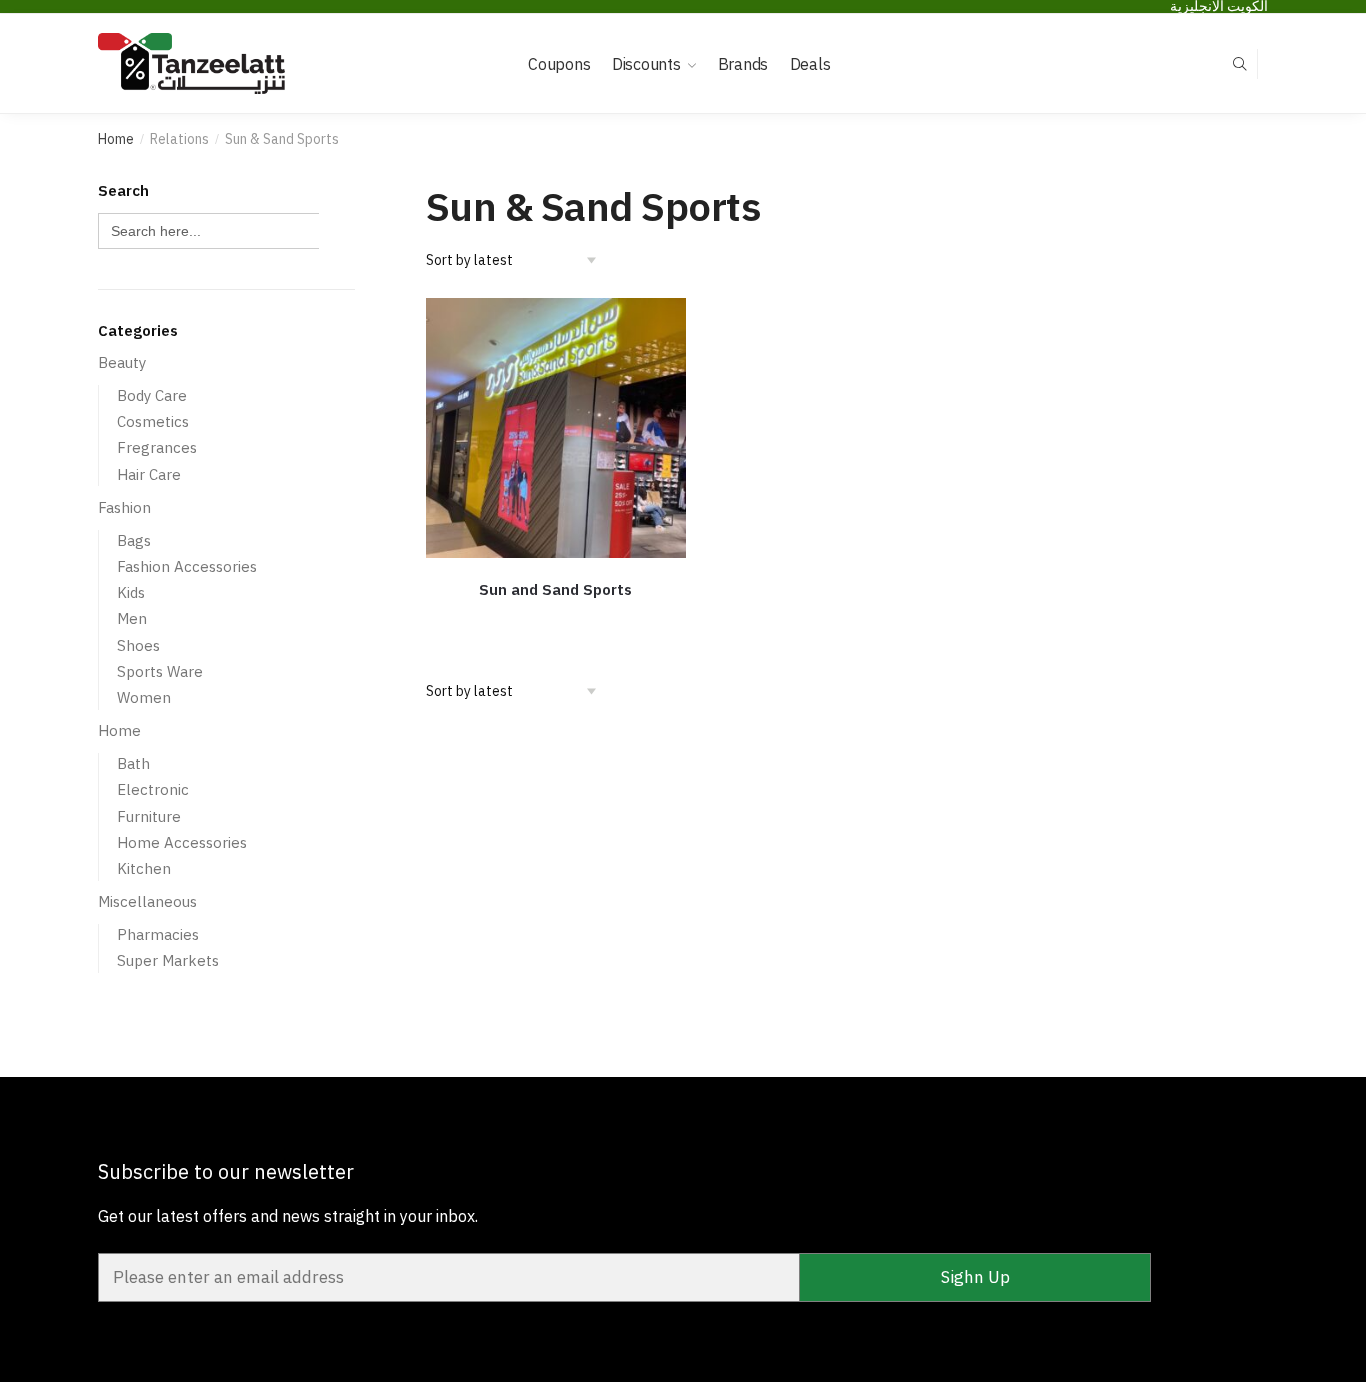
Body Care (152, 395)
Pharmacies (158, 934)
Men (132, 618)
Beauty (122, 362)
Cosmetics (153, 421)
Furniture (149, 816)
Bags (134, 540)
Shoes (138, 645)
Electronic (153, 789)
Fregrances (157, 447)
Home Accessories (182, 842)
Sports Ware (160, 671)
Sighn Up (975, 1277)
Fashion (124, 507)
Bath (133, 763)
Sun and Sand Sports (555, 589)
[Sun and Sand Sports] (556, 428)
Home (116, 139)
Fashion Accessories (187, 566)
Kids (131, 592)
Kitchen (144, 868)
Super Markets (168, 960)
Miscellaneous (147, 901)
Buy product (556, 620)
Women (144, 697)
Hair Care (149, 474)
